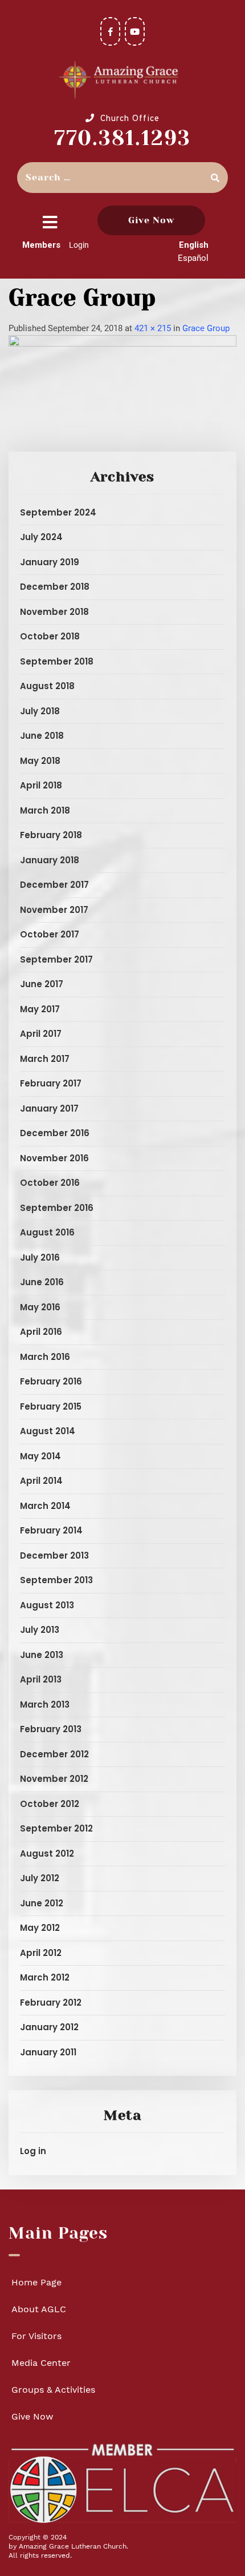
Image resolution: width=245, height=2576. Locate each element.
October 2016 (50, 1183)
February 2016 (51, 1381)
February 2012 (51, 2003)
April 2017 (41, 1034)
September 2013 (56, 1580)
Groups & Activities (53, 2390)
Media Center (41, 2363)
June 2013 (42, 1655)
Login (79, 245)
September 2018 (57, 661)
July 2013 (40, 1630)
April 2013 (41, 1679)
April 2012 (41, 1953)
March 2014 (45, 1506)
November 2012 (54, 1779)
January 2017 (49, 1108)
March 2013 (45, 1704)
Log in (33, 2151)
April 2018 (41, 785)
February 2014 (51, 1530)
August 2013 (47, 1605)
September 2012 (56, 1828)
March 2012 (45, 1977)
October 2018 (50, 636)
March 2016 (45, 1357)
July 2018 (40, 711)
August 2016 (47, 1232)
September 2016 (57, 1208)
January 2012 (49, 2027)
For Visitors (36, 2336)
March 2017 (45, 1059)
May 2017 (40, 1009)
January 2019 (50, 562)
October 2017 (50, 934)
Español (193, 258)
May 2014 (40, 1456)
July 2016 (40, 1257)
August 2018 (47, 686)
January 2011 (48, 2052)
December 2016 (55, 1133)
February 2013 (51, 1729)
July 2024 (41, 537)
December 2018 (55, 587)
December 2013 (54, 1555)
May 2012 (40, 1928)
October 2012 (50, 1804)
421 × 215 (153, 328)
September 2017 (56, 959)
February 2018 (51, 835)
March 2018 (45, 810)
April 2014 (41, 1481)
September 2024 (58, 512)
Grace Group (206, 328)
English (194, 245)
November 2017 (54, 910)
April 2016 (41, 1332)
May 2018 (40, 761)
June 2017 (42, 984)
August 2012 (47, 1853)
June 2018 (42, 736)
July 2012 (40, 1878)
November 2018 (54, 612)
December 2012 (54, 1754)
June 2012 (42, 1903)
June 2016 (42, 1282)
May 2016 (40, 1307)
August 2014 (48, 1431)
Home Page (36, 2282)
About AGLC (39, 2309)
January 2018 (50, 860)
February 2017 (51, 1083)
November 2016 (54, 1158)
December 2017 (54, 885)
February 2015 (51, 1406)
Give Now (151, 220)
